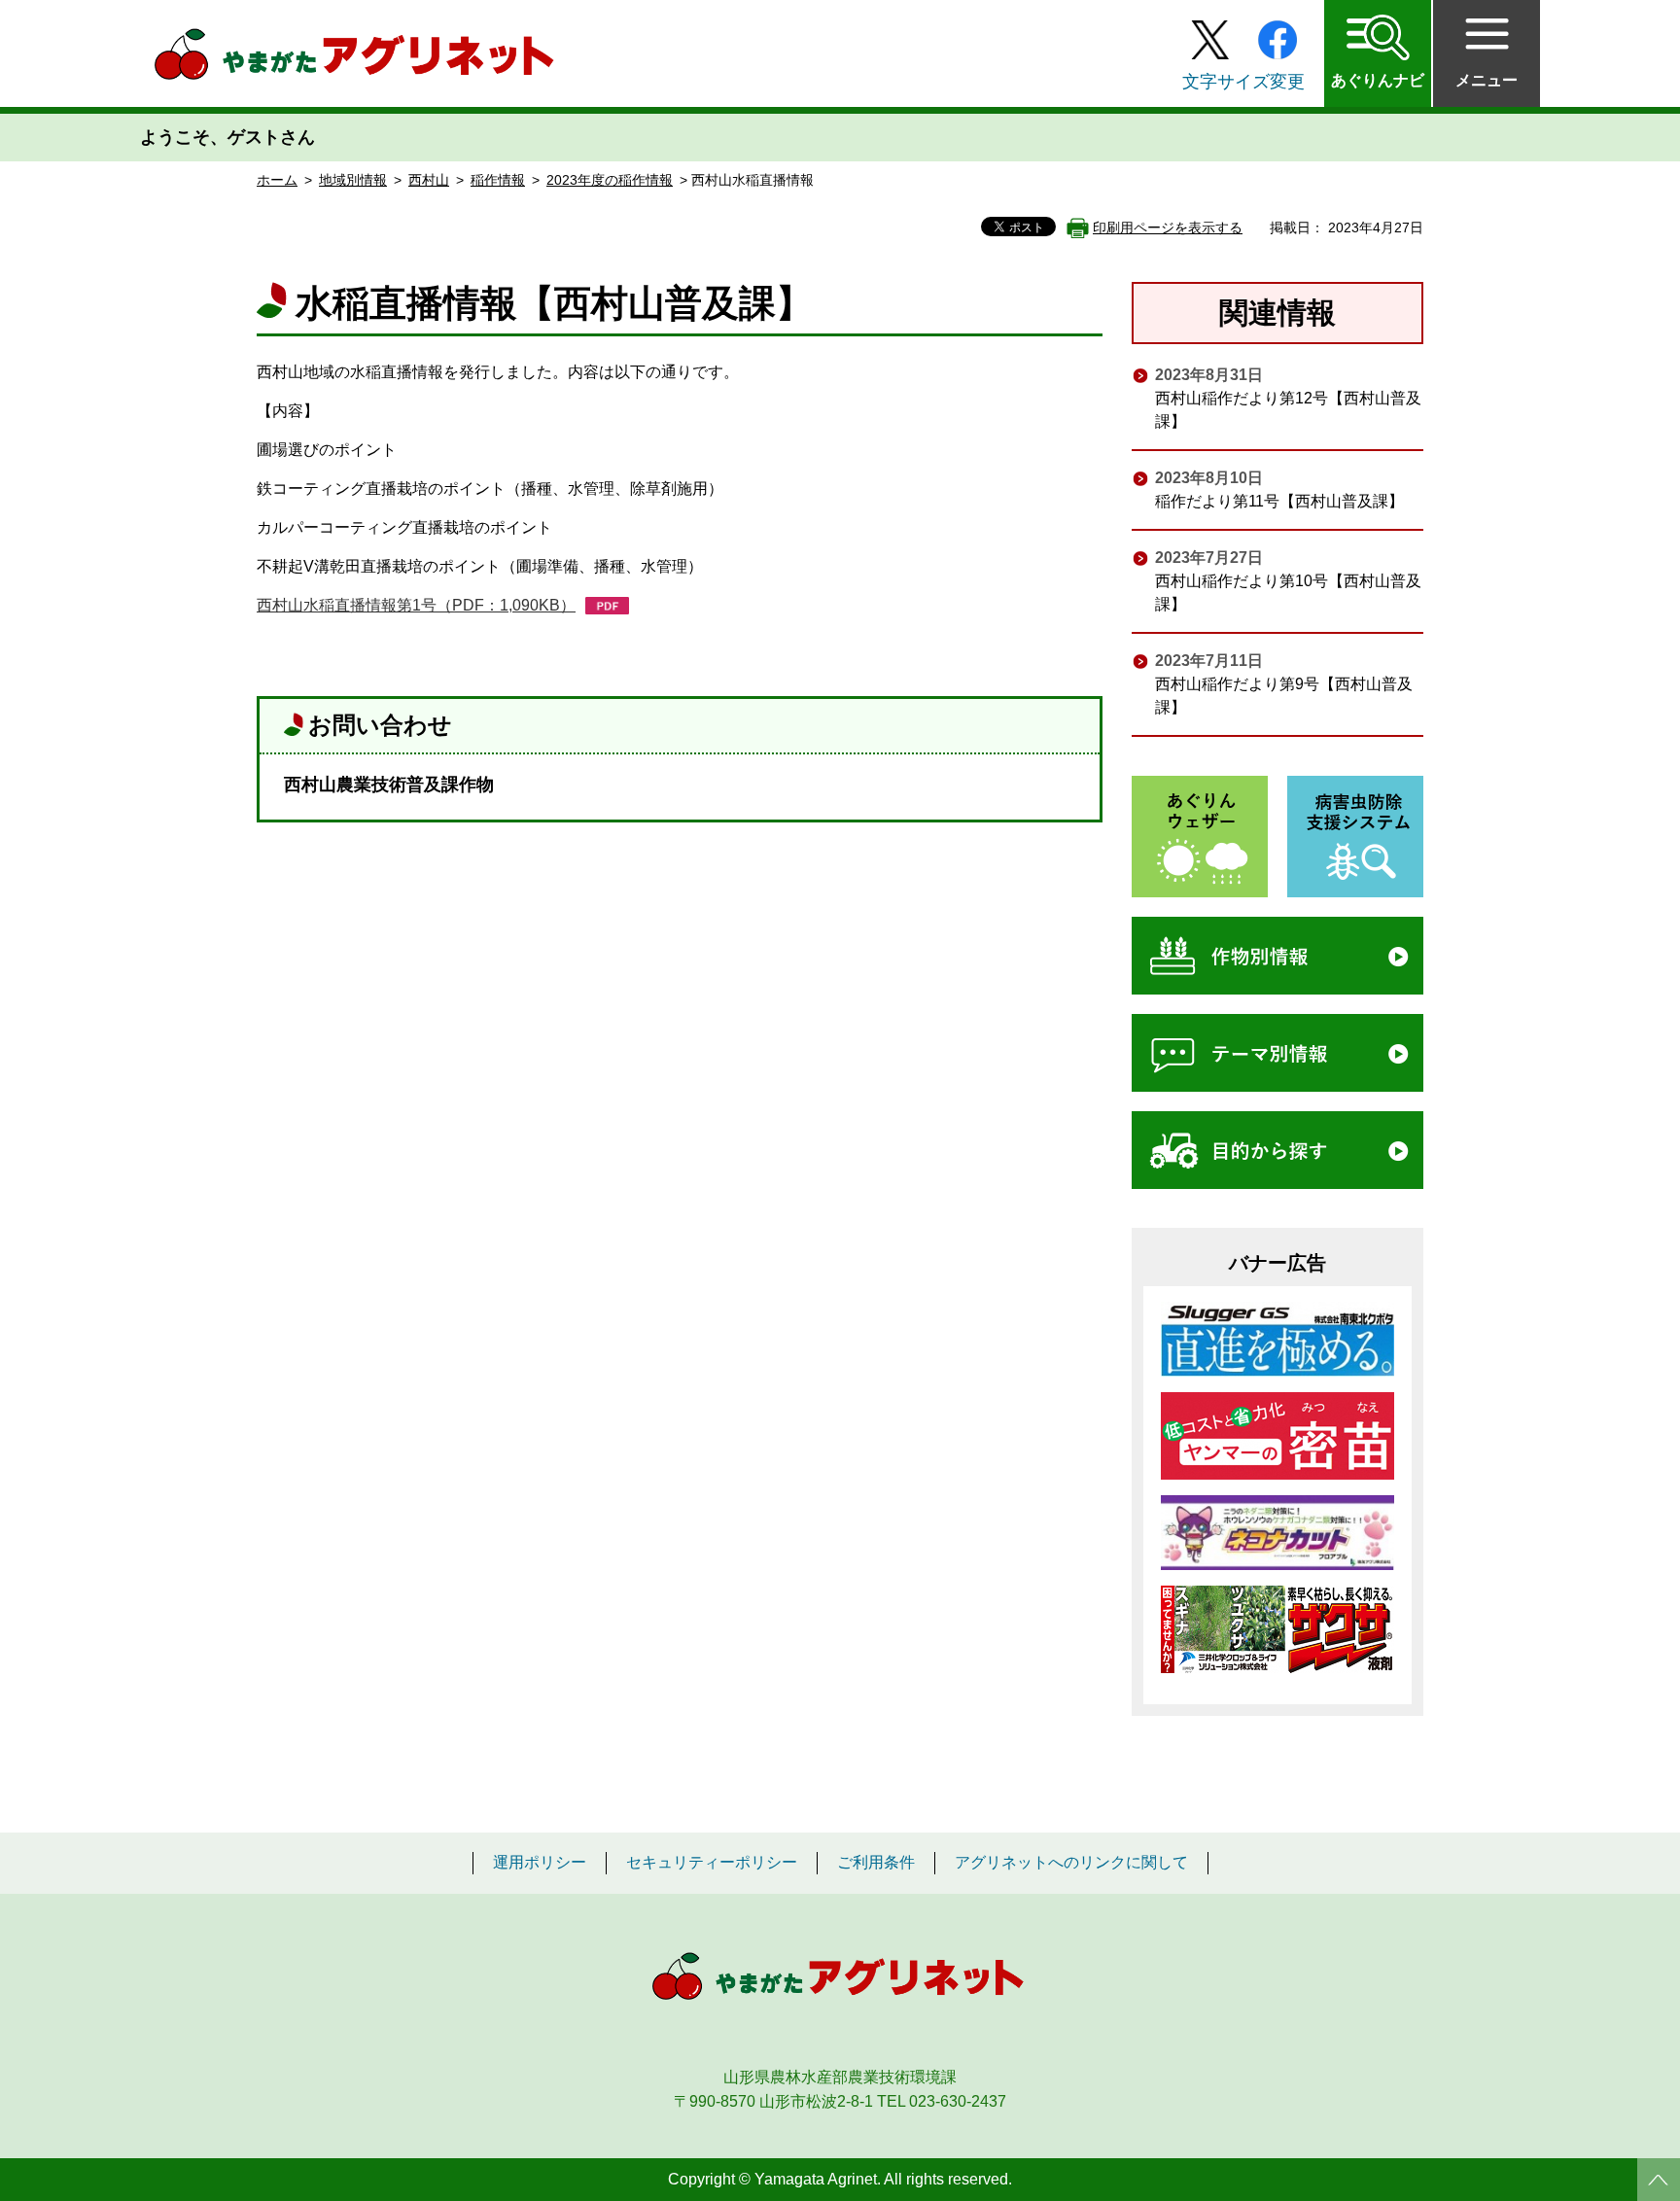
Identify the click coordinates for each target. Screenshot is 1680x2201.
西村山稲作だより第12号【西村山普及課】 (1288, 410)
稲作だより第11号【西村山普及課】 (1279, 501)
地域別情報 (353, 180)
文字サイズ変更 (1243, 82)
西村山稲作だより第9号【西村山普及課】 (1284, 696)
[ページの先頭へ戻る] (1659, 2180)
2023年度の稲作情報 (610, 180)
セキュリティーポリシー (712, 1863)
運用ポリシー (540, 1863)
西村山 (429, 180)
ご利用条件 (876, 1863)
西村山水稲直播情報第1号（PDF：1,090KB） (416, 605)
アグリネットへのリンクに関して (1071, 1863)
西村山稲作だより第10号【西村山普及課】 (1288, 593)
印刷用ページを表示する (1168, 227)
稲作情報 (498, 180)
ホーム (277, 180)
